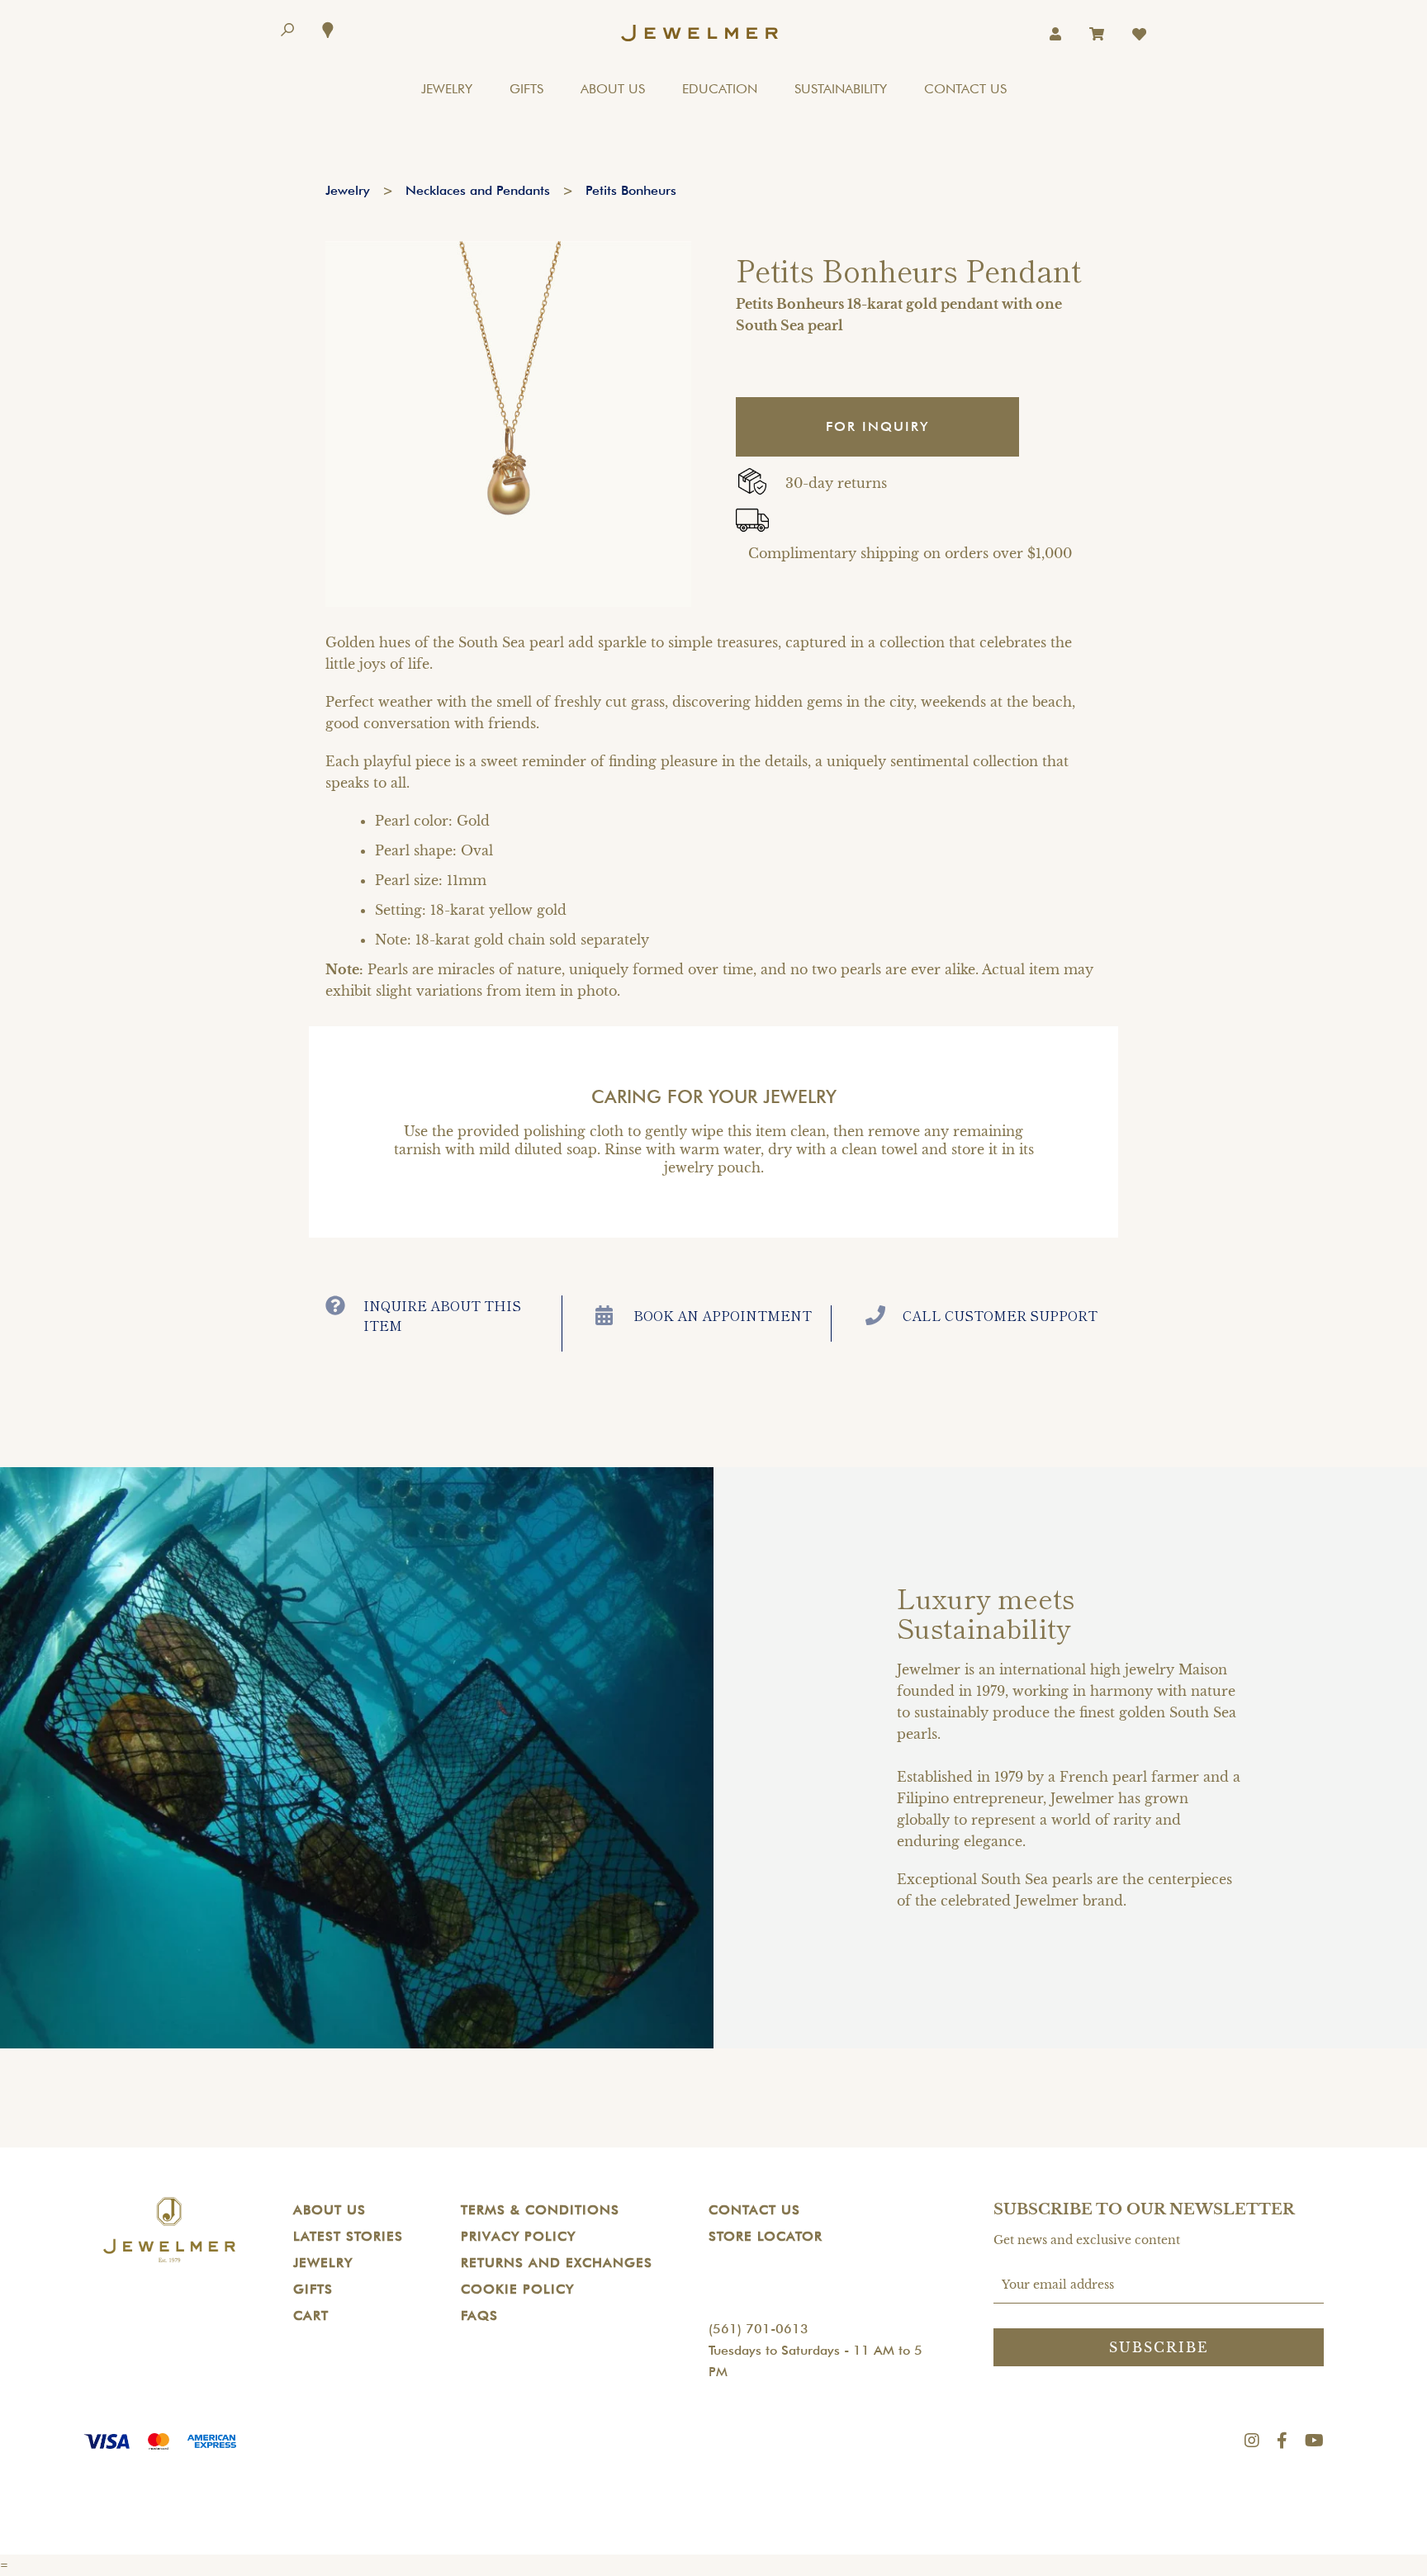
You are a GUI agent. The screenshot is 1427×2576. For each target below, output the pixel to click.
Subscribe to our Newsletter (1144, 2209)
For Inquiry (877, 426)
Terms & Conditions (540, 2210)
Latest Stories (348, 2236)
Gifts (313, 2289)
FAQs (479, 2316)
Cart (311, 2316)
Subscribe (1159, 2347)
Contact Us (754, 2210)
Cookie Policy (517, 2289)
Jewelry (348, 190)
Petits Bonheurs (631, 190)
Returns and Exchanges (557, 2263)
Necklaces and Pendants (478, 190)
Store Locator (766, 2236)
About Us (329, 2210)
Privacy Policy (518, 2236)
